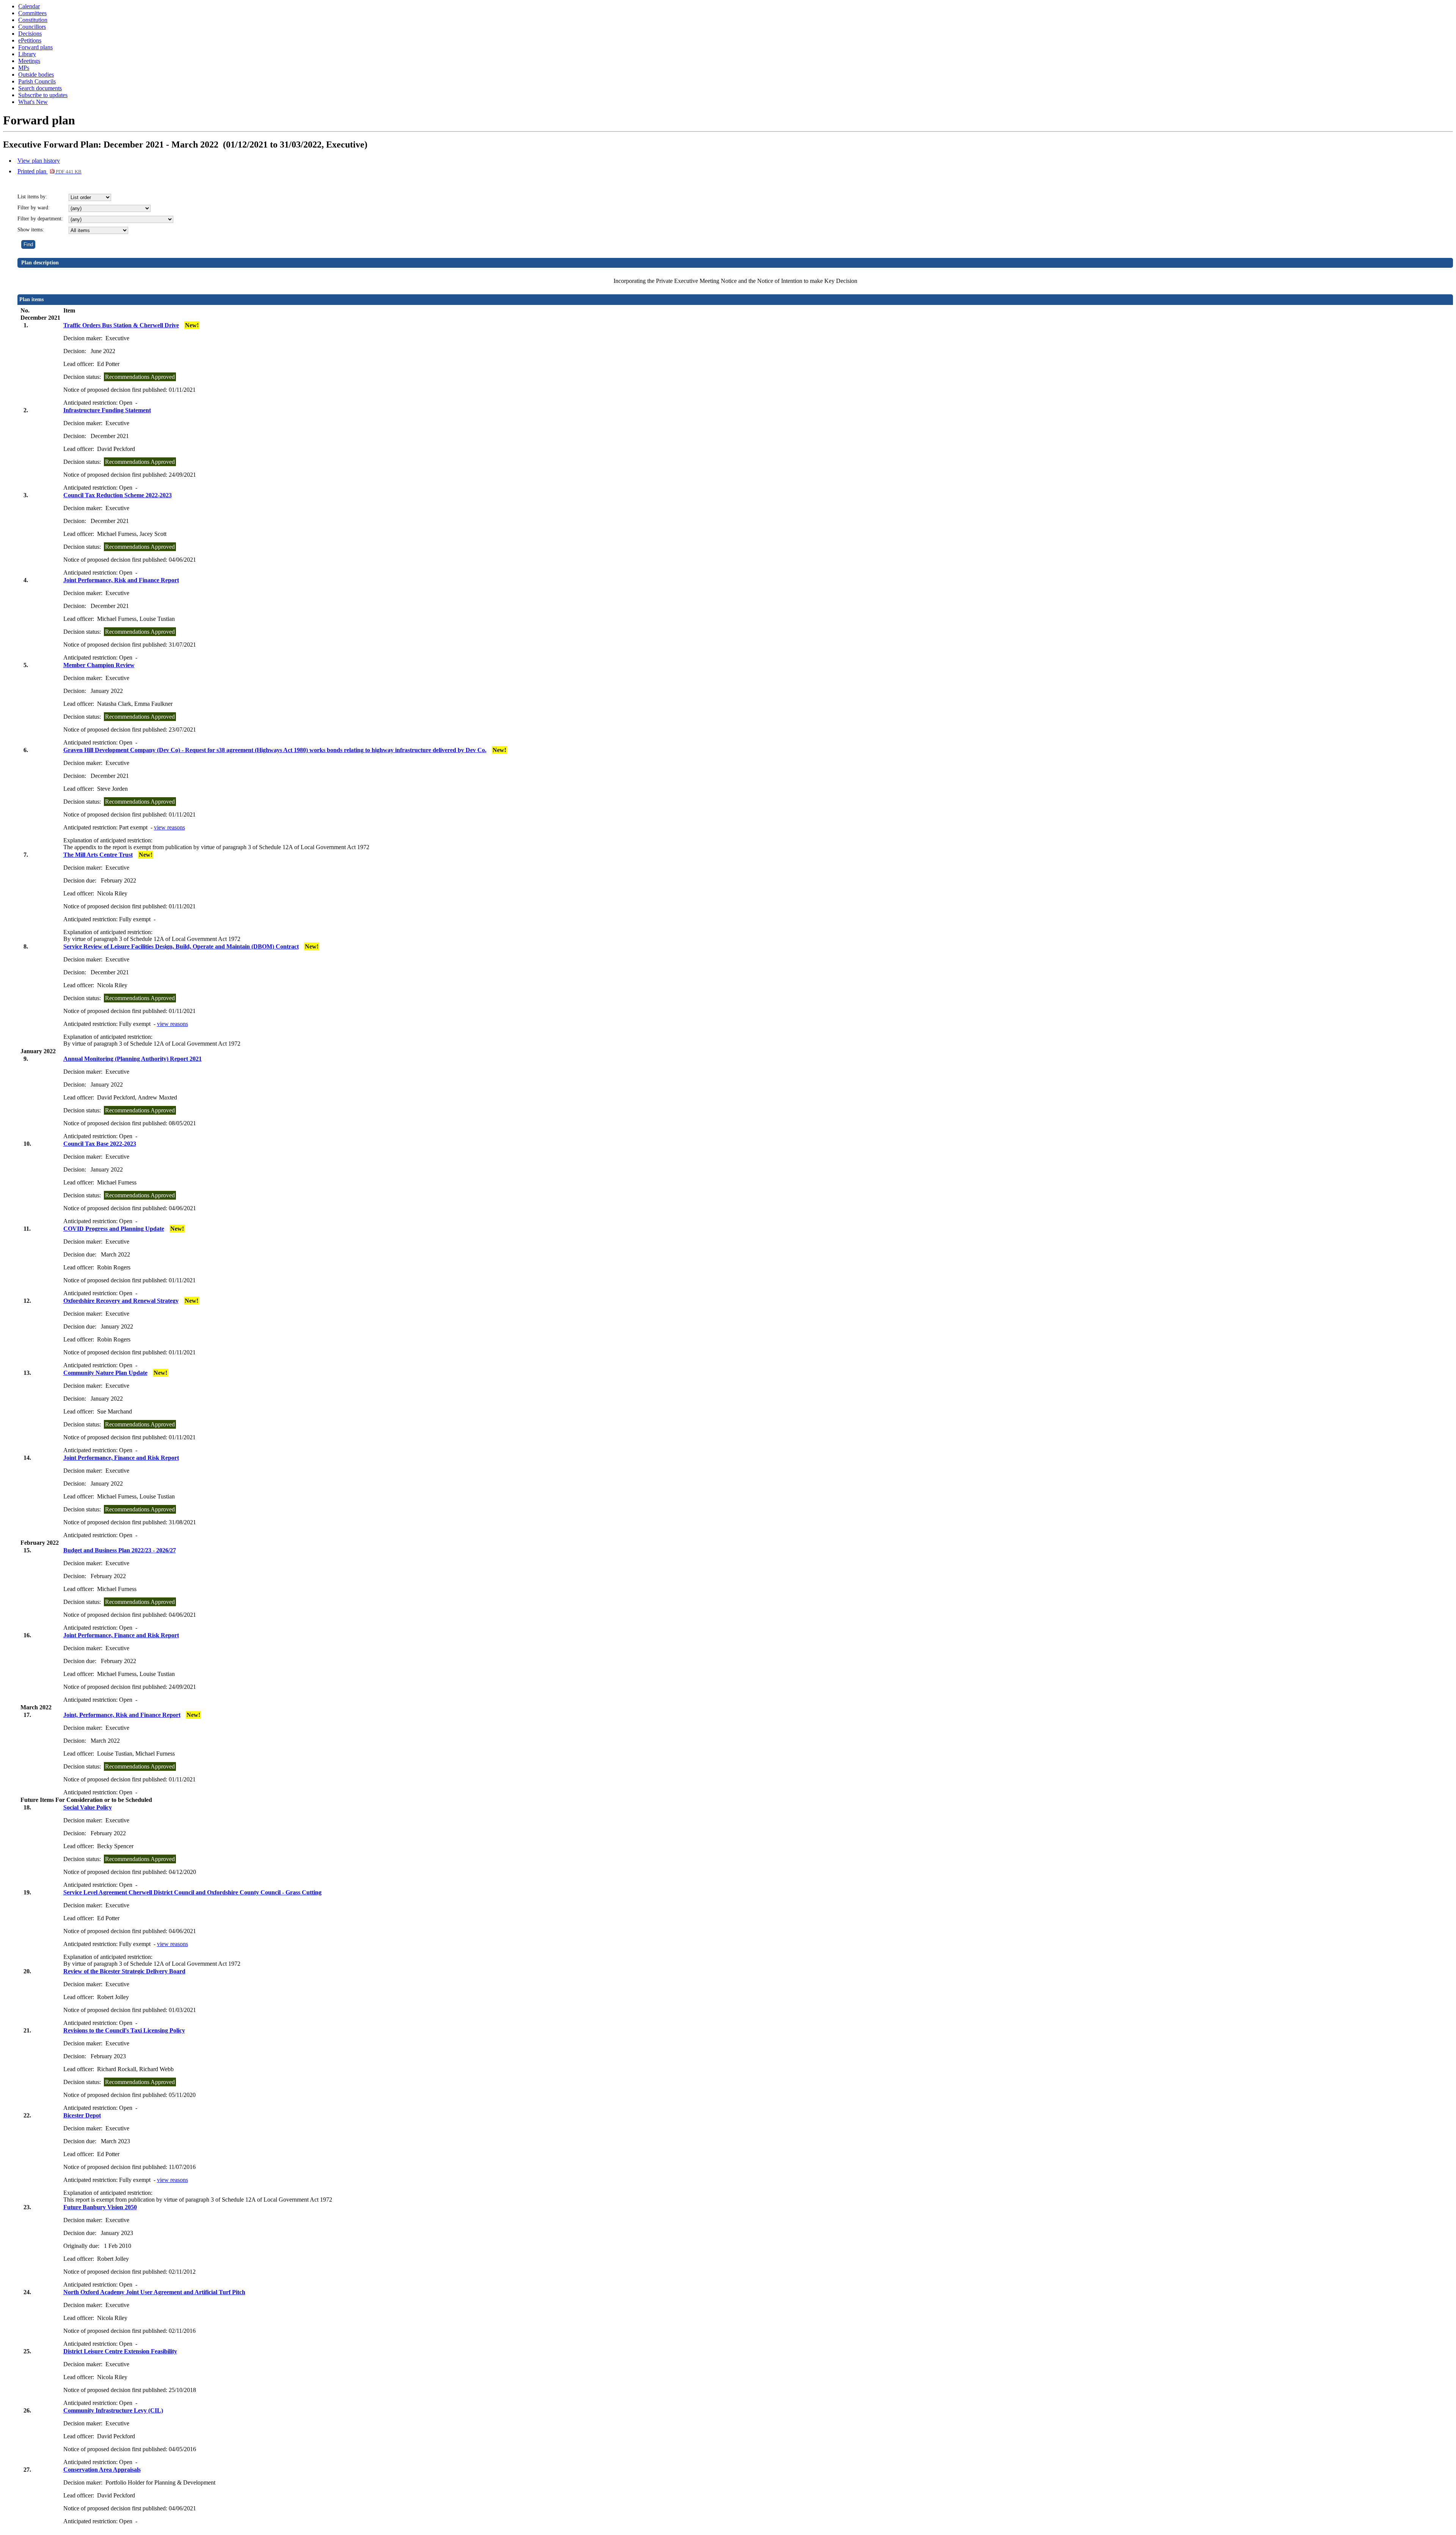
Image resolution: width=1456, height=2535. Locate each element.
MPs (24, 68)
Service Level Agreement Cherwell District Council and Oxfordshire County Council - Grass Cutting (192, 1892)
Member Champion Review (99, 665)
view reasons (169, 827)
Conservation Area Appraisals (102, 2470)
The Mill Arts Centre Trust (98, 855)
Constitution (33, 20)
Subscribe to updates (43, 95)
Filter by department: (40, 219)
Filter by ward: (34, 208)
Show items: (31, 230)
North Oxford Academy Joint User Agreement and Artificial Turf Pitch (154, 2292)
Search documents (40, 88)
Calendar (29, 6)
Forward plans (35, 47)
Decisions (30, 34)
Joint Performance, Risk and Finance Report (121, 580)
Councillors (32, 27)
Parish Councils (37, 81)
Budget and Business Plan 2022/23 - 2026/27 (120, 1550)
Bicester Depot (82, 2115)
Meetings (29, 61)
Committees (32, 13)
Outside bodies (36, 75)
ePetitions (30, 40)
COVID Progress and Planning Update (114, 1229)
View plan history (39, 161)
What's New (33, 102)
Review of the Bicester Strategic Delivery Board (124, 1971)
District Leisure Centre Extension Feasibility (120, 2351)
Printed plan (49, 171)
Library (27, 54)
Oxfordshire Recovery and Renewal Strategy (121, 1301)
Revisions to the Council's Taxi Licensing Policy (124, 2030)
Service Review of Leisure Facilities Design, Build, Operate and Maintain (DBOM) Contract (181, 946)
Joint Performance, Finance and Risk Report (121, 1458)
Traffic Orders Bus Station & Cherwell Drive (121, 325)
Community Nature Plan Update (105, 1373)
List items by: (32, 197)
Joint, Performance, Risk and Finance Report (122, 1715)
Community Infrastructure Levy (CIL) (113, 2410)
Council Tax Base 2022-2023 (100, 1144)
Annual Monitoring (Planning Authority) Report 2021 (133, 1059)
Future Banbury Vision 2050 (100, 2207)
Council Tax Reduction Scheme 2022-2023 (118, 495)
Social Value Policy (88, 1807)
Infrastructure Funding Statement (107, 410)
